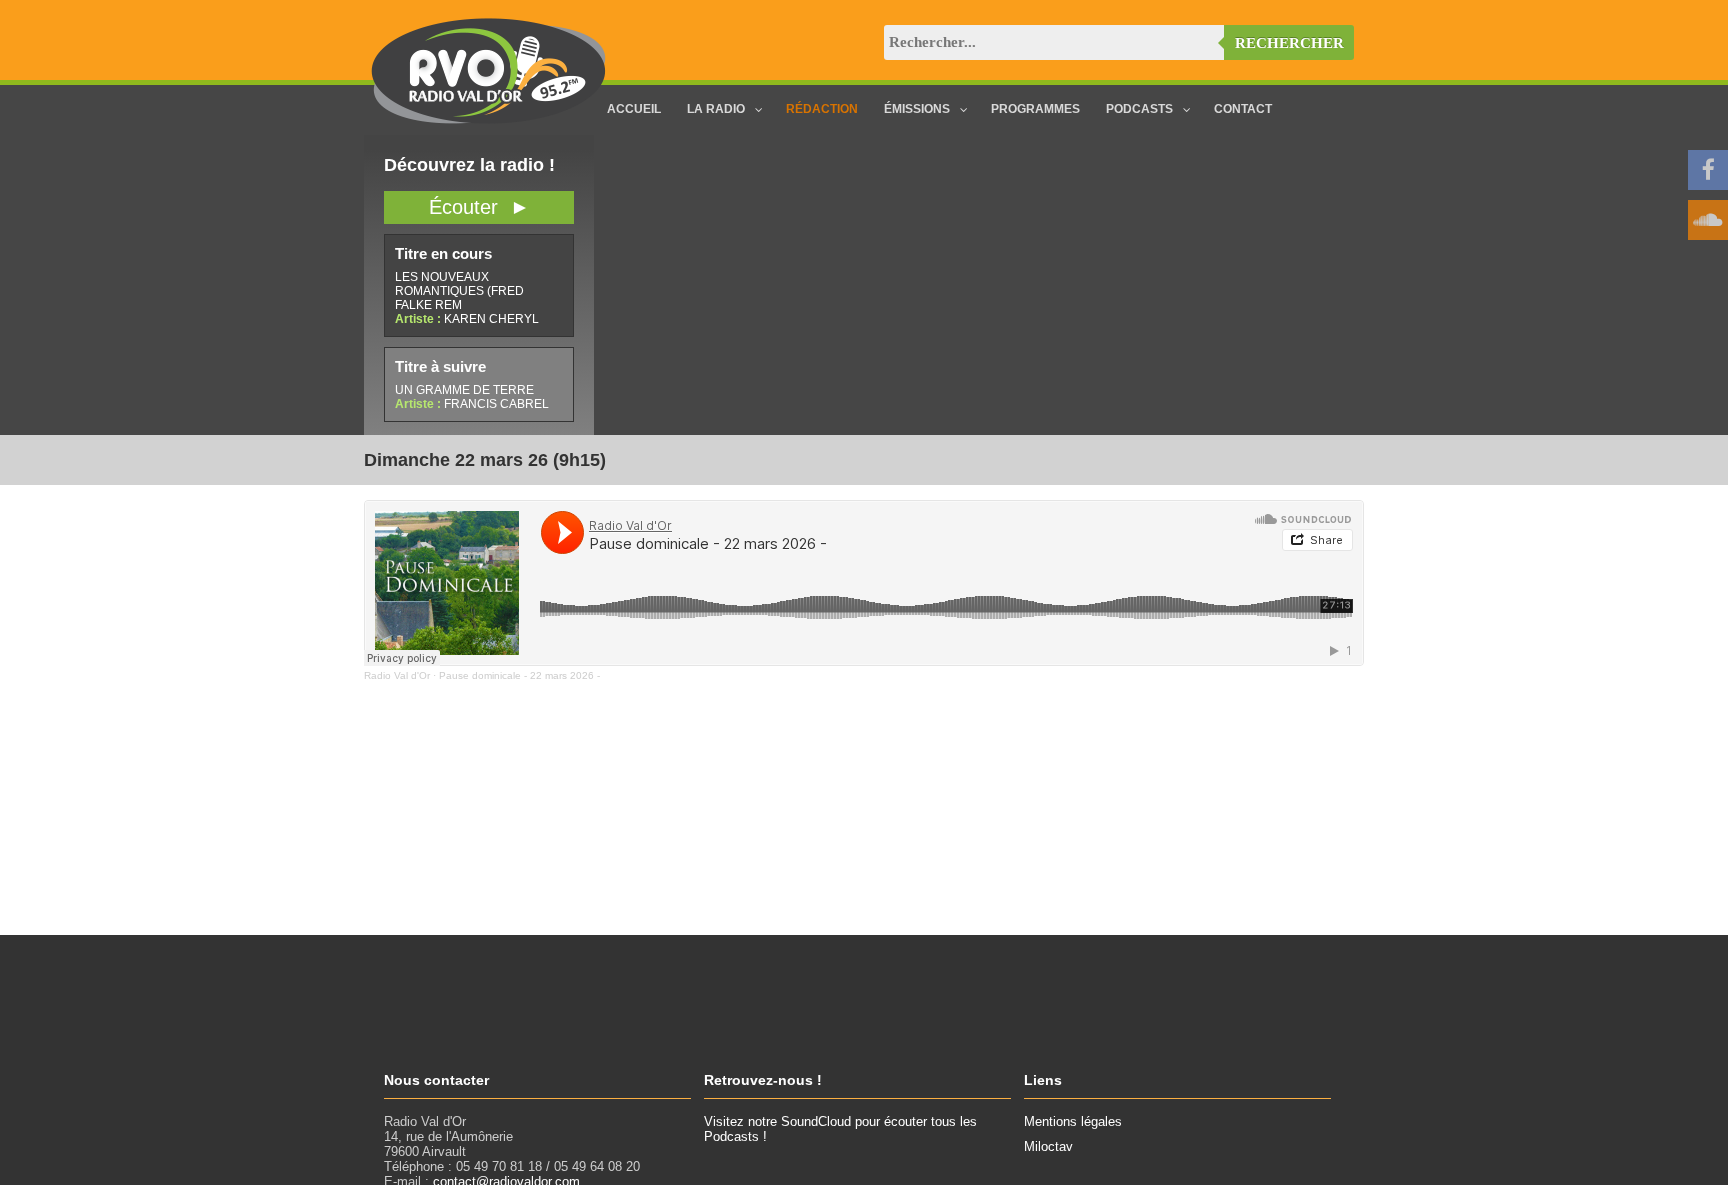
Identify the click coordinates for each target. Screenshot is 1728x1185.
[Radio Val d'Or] (489, 119)
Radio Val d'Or (397, 675)
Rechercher (1289, 43)
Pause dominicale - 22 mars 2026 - (519, 675)
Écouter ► (479, 207)
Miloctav (1048, 1146)
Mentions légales (1073, 1121)
